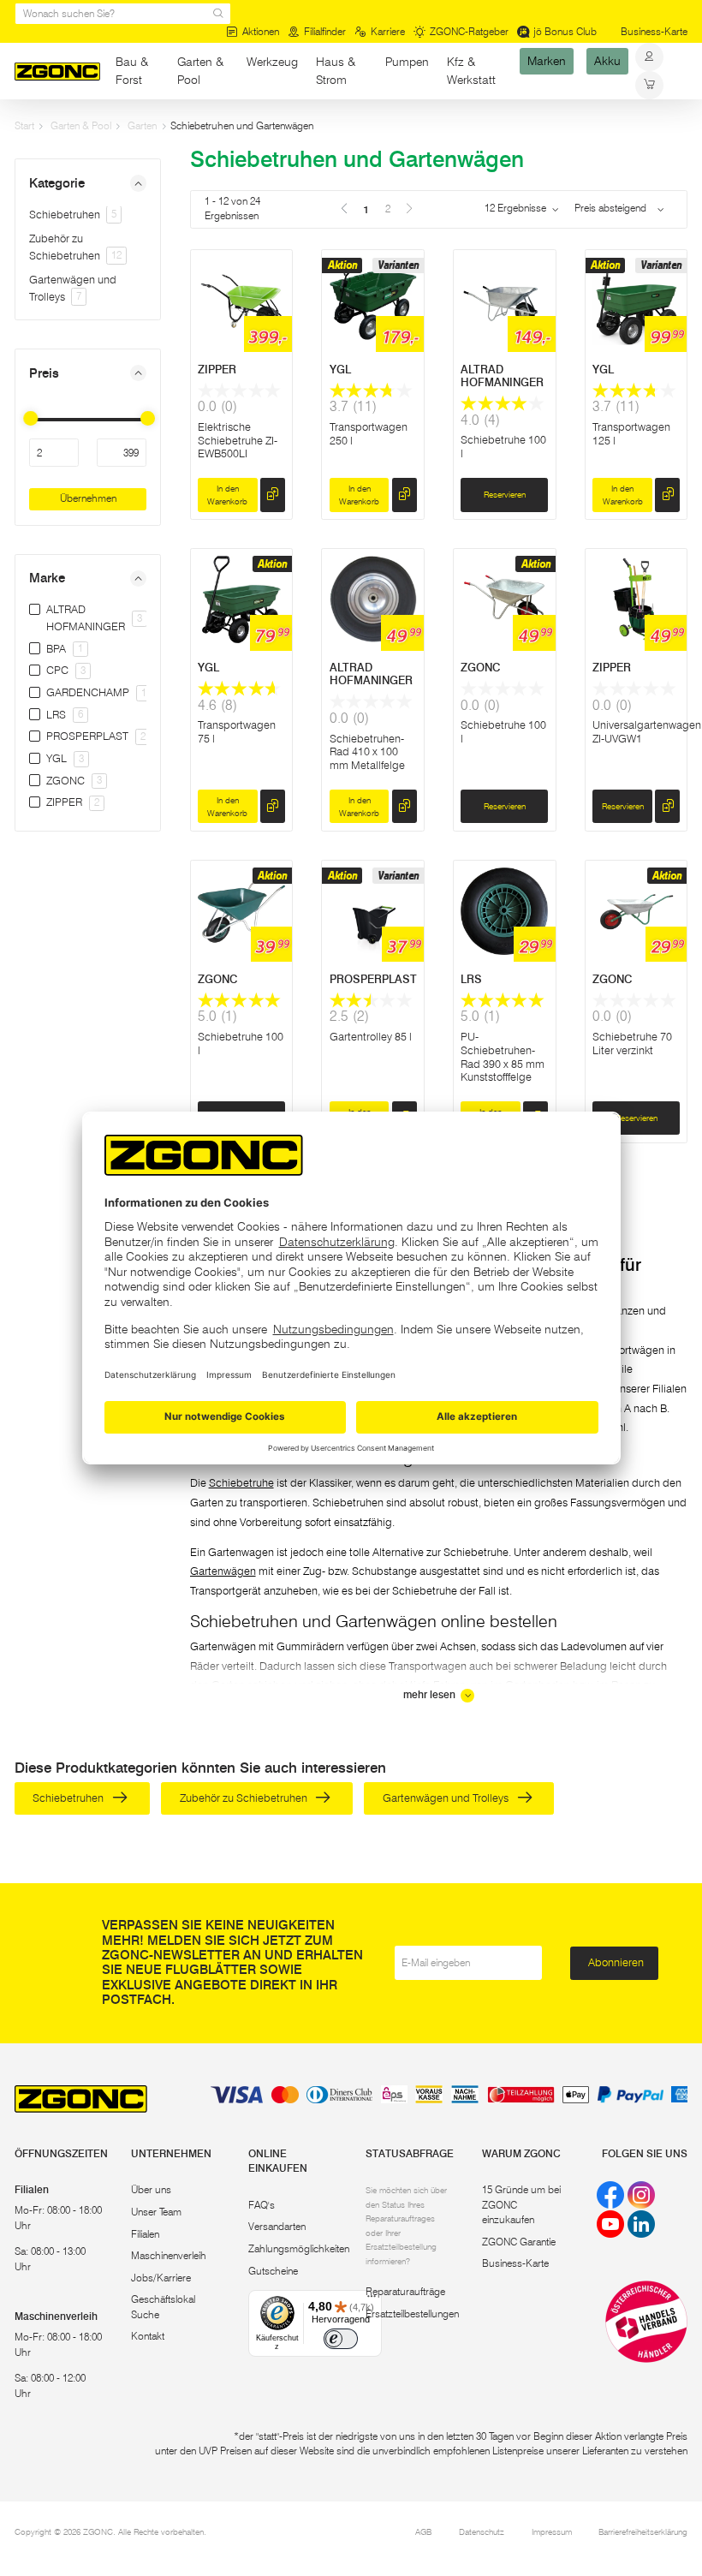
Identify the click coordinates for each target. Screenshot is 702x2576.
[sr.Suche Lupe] (218, 14)
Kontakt (148, 2336)
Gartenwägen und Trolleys (447, 1798)
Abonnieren (616, 1962)
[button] (88, 183)
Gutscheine (273, 2271)
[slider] (31, 418)
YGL (340, 369)
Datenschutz (482, 2531)
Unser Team (156, 2212)
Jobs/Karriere (161, 2278)
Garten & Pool (200, 71)
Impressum (552, 2531)
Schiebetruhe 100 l (241, 1043)
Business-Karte (654, 32)
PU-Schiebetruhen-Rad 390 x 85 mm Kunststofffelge (503, 1056)
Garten (142, 126)
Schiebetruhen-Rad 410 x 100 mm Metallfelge (367, 751)
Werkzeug (272, 62)
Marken (547, 62)
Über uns (151, 2190)
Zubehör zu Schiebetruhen (245, 1798)
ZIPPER (217, 369)
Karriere (388, 32)
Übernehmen (88, 498)
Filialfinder (325, 32)
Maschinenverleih (169, 2256)
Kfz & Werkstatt (471, 71)
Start (24, 126)
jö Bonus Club (565, 32)
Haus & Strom (336, 71)
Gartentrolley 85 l (371, 1036)
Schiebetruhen (73, 214)
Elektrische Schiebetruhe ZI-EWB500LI (238, 440)
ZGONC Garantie (519, 2242)
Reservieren (505, 494)
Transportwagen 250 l (369, 433)
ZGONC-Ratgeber (469, 32)
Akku (607, 62)
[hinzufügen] (273, 495)
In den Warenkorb (227, 495)
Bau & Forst (132, 71)
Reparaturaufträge (405, 2292)
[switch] (341, 2339)
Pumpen (407, 62)
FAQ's (262, 2205)
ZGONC (480, 667)
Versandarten (277, 2227)
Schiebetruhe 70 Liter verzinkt (632, 1043)
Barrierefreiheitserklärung (643, 2531)
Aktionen (261, 32)
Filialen (145, 2234)
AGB (423, 2531)
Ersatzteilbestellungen (412, 2314)
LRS (471, 979)
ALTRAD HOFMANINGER (502, 376)
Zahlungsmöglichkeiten (299, 2249)
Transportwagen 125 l (631, 433)
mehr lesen (431, 1695)
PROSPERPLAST (373, 979)
